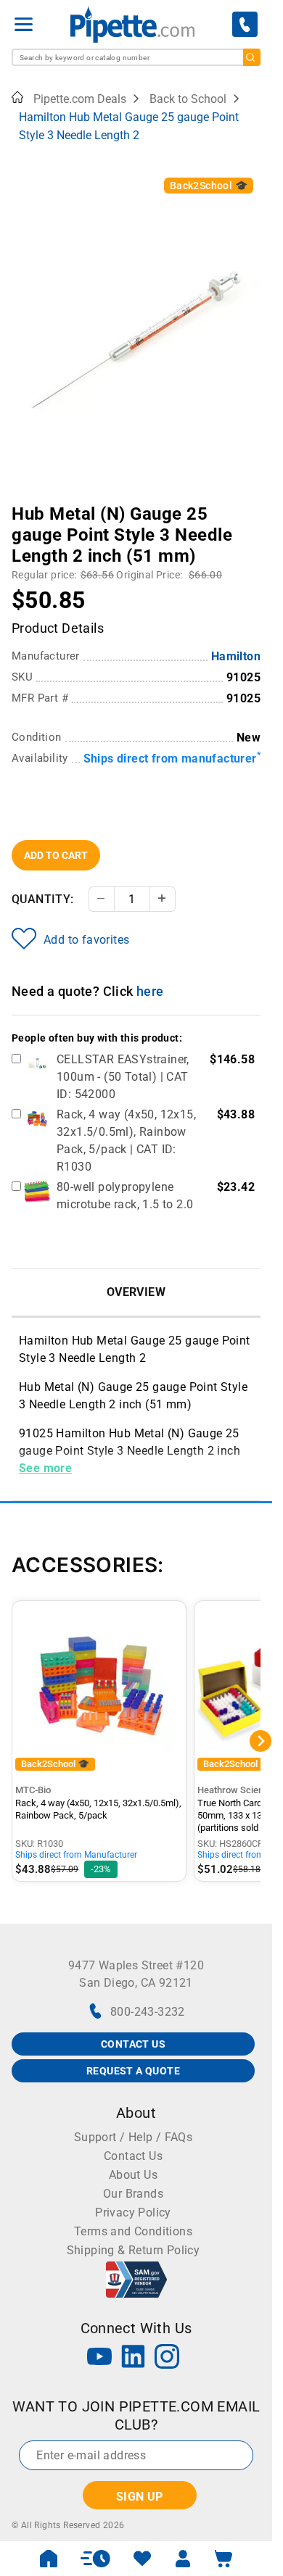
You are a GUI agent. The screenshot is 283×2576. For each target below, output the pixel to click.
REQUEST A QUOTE (133, 2071)
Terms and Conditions (133, 2231)
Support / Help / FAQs (133, 2137)
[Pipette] (132, 24)
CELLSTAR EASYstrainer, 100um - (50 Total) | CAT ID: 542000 (123, 1077)
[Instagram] (167, 2358)
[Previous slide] (22, 504)
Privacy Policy (133, 2213)
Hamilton (236, 656)
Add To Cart (56, 855)
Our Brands (133, 2194)
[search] (252, 57)
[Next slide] (250, 504)
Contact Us (133, 2156)
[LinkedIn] (134, 2358)
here (150, 991)
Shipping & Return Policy (134, 2250)
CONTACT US (133, 2044)
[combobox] (136, 57)
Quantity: (43, 899)
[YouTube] (99, 2358)
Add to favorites (86, 940)
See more (45, 1468)
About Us (133, 2175)
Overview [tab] (136, 1292)
